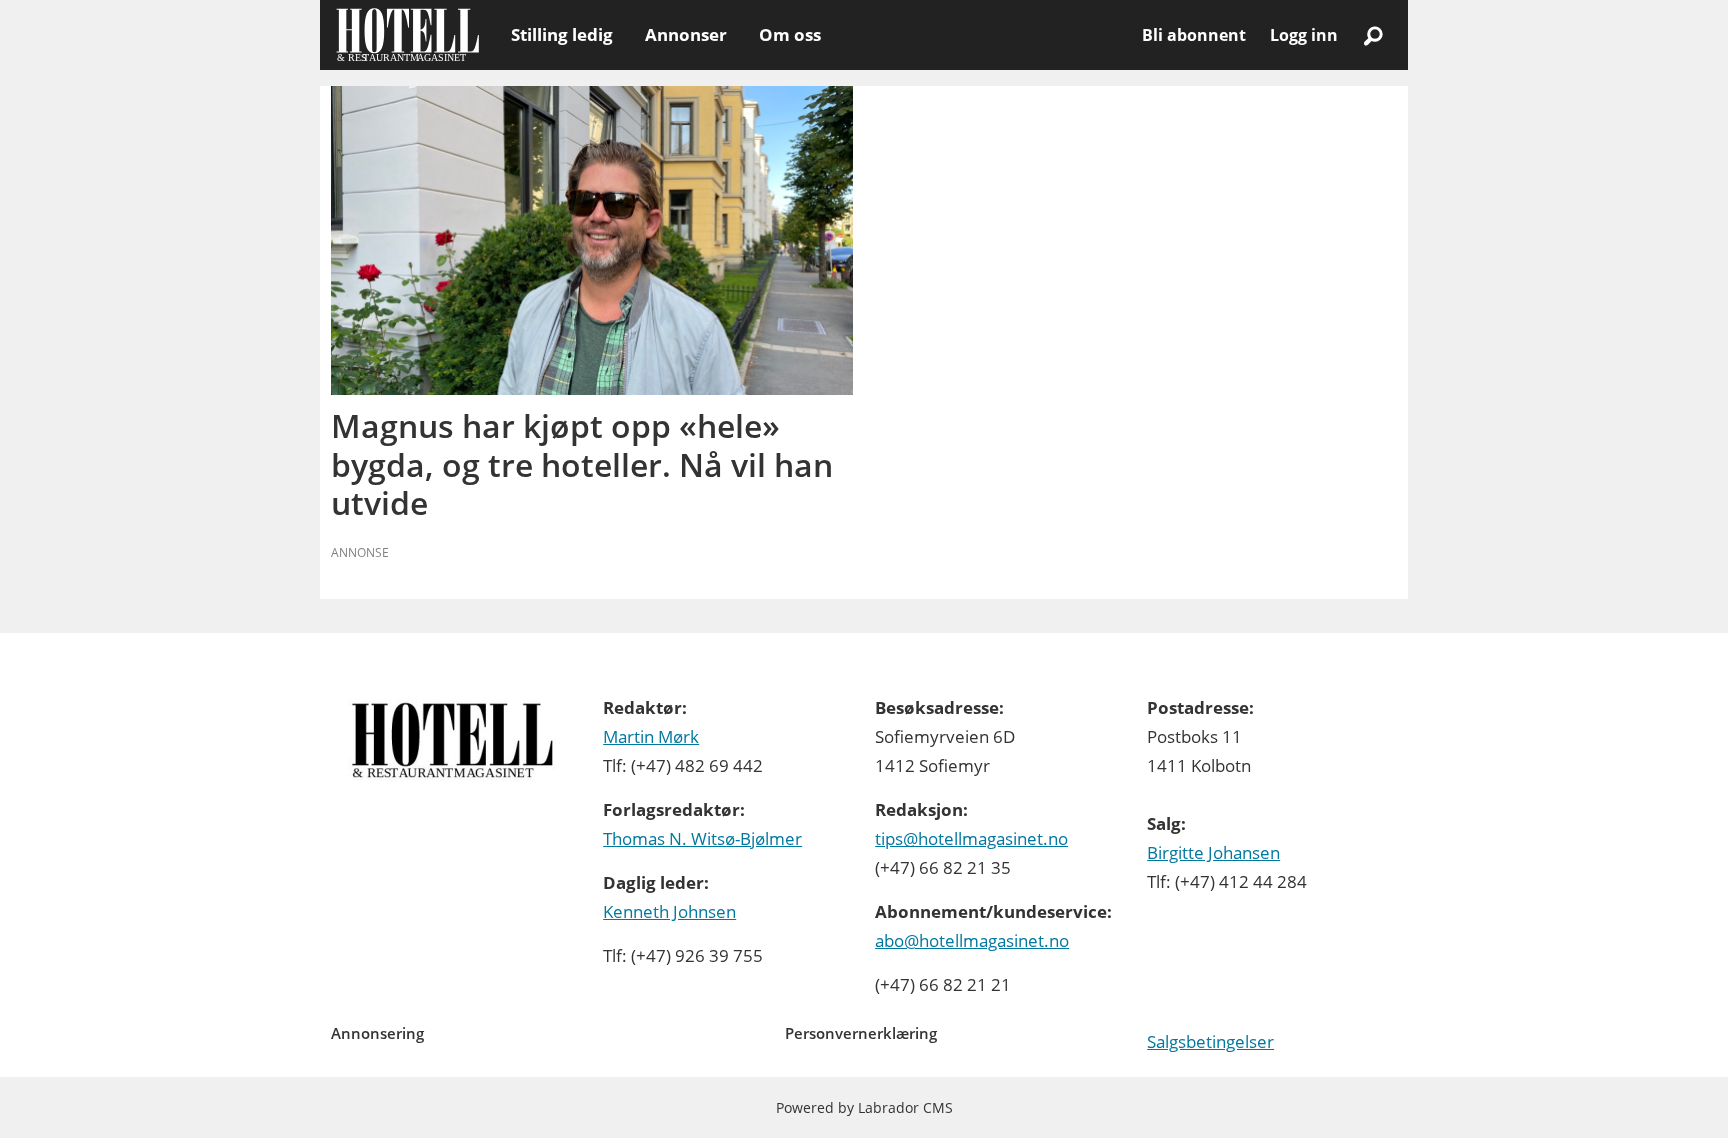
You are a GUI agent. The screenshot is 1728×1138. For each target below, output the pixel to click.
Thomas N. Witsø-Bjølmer (702, 838)
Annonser (686, 34)
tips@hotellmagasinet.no (971, 838)
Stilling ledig (562, 34)
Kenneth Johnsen (669, 911)
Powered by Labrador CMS (864, 1107)
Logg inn (1304, 35)
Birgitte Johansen (1213, 852)
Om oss (790, 34)
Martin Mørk (651, 736)
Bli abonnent (1194, 35)
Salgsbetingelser (1210, 1041)
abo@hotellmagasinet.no (972, 940)
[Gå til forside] (407, 35)
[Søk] (1373, 35)
